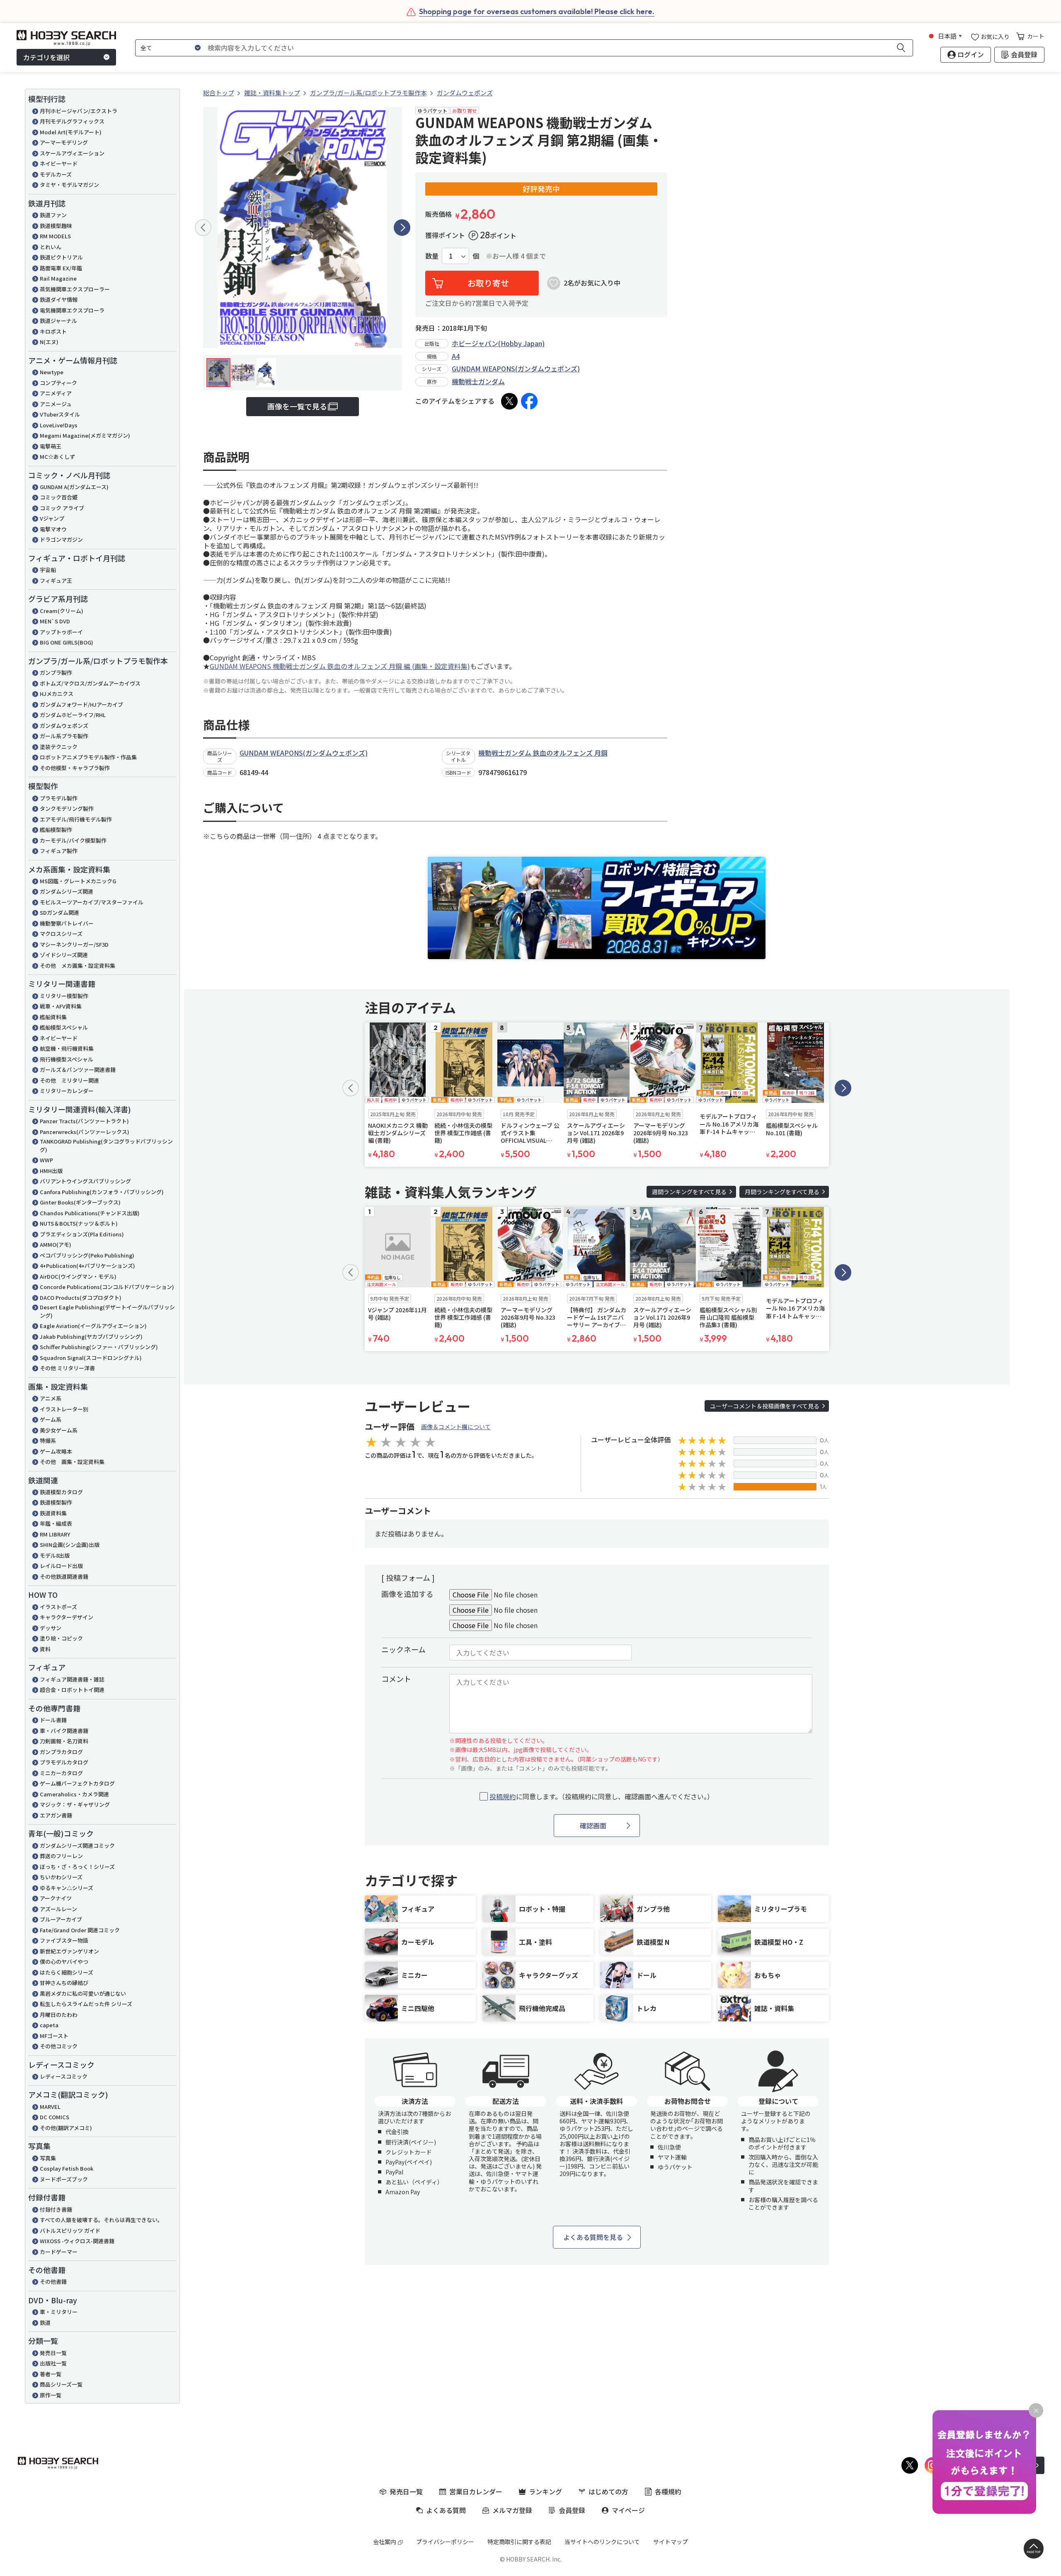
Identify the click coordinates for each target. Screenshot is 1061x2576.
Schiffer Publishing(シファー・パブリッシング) (99, 1347)
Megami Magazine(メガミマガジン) (85, 435)
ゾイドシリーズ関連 (64, 955)
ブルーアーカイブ (61, 1919)
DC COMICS (55, 2117)
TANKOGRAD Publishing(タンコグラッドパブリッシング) (106, 1145)
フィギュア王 (56, 580)
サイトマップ (671, 2542)
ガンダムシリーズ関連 (67, 891)
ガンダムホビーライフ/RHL (73, 715)
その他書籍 (53, 2282)
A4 (456, 356)
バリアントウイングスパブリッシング (85, 1181)
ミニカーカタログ (61, 1773)
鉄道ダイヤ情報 (59, 299)
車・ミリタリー (59, 2312)
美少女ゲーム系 (59, 1430)
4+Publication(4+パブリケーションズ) (87, 1266)
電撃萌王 (51, 446)
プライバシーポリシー (445, 2542)
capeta (49, 2025)
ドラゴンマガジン (61, 539)
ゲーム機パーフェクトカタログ (77, 1783)
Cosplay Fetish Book (67, 2168)
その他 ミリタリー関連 (69, 1080)
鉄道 (45, 2323)
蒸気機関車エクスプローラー (75, 289)
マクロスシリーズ (61, 934)
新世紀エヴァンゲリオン (69, 1951)
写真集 (48, 2158)
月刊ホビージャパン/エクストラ (79, 111)
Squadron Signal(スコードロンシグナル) (91, 1358)
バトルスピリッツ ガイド (70, 2231)
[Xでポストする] (509, 401)
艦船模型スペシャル (64, 1027)
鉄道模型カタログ (61, 1492)
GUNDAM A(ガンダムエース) (74, 487)
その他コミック (59, 2046)
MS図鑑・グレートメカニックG (78, 881)
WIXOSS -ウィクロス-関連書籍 (77, 2241)
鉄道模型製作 (56, 1502)
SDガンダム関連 (59, 912)
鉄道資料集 (53, 1513)
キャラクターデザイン (67, 1617)
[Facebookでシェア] (529, 401)
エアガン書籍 (56, 1815)
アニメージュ (56, 404)
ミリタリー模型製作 (64, 996)
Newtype (52, 372)
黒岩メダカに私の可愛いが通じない (83, 1993)
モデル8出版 (55, 1555)
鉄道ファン (53, 215)
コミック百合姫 (59, 497)
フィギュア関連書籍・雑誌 (72, 1679)
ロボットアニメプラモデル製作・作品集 (88, 757)
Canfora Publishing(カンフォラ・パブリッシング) (102, 1192)
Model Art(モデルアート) (71, 132)
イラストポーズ (58, 1607)
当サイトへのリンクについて (602, 2542)
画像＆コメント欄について (456, 1427)
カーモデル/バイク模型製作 (73, 840)
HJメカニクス (57, 694)
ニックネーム (403, 1649)
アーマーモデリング (64, 142)
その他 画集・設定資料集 (72, 1462)
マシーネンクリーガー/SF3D (74, 944)
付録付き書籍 (56, 2209)
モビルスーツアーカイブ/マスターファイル (92, 902)
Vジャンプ (52, 518)
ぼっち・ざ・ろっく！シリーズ (77, 1867)
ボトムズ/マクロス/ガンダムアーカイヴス (90, 683)
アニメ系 (51, 1398)
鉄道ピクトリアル (61, 257)
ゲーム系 (51, 1419)
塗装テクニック (59, 747)
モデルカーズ (56, 174)
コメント (396, 1679)
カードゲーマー (59, 2252)
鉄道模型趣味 (56, 226)
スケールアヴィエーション (72, 153)
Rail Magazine (58, 278)
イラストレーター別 (64, 1409)
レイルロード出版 (61, 1566)
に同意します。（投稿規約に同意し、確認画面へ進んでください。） (602, 1797)
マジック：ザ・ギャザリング (75, 1804)
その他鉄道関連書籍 (64, 1576)
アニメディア (56, 393)
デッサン (51, 1628)
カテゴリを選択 (46, 57)
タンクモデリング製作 (67, 808)
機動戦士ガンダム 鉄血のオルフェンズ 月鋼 (543, 753)
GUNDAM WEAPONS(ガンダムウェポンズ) (516, 368)
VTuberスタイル (60, 414)
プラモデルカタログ (64, 1762)
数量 (432, 256)
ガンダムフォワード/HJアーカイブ (81, 704)
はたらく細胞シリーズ (67, 1972)
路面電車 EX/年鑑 (61, 268)
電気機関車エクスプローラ (72, 310)
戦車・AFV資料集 (61, 1006)
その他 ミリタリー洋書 (67, 1368)
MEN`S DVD (55, 621)
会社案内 (385, 2542)
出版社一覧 (53, 2363)
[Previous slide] (203, 228)
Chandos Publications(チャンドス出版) (90, 1213)
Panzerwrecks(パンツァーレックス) (85, 1132)
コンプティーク (58, 383)
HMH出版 (51, 1171)
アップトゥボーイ (61, 632)
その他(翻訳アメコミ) (66, 2128)
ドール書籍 (53, 1720)
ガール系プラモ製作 (64, 736)
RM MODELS (55, 236)
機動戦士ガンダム (478, 381)
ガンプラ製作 (56, 672)
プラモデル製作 (59, 798)
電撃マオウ (53, 529)
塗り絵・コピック (61, 1638)
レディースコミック (64, 2076)
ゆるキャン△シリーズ (67, 1888)
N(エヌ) (49, 342)
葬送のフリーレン (61, 1856)
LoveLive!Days (59, 425)
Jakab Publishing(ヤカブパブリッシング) (91, 1336)
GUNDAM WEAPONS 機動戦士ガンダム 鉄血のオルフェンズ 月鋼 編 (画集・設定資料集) (340, 666)
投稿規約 (503, 1796)
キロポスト (53, 331)
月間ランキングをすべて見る (782, 1192)
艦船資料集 (53, 1017)
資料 (45, 1649)
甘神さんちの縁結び (64, 1983)
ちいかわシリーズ (61, 1877)
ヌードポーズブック (64, 2179)
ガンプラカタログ (61, 1752)
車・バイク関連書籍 (64, 1731)
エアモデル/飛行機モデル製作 (76, 819)
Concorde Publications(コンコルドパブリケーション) (107, 1287)
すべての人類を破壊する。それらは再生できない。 (101, 2220)
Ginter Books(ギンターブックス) (80, 1202)
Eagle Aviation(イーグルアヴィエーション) (93, 1326)
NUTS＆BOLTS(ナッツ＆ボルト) (79, 1223)
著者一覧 (51, 2374)
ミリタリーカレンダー (67, 1091)
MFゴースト (54, 2036)
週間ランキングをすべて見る (689, 1192)
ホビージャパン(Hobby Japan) (498, 343)
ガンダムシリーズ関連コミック (77, 1845)
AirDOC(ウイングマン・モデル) (78, 1276)
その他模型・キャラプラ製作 (75, 768)
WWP (46, 1160)
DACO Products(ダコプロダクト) (81, 1298)
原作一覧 (51, 2395)
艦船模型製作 (56, 830)
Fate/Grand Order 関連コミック (80, 1930)
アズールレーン (58, 1909)
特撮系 (48, 1441)
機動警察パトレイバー (67, 923)
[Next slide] (402, 228)
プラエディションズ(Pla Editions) (82, 1234)
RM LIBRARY (55, 1534)
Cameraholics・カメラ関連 (74, 1794)
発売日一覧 (53, 2353)
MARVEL (50, 2107)
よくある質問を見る (593, 2237)
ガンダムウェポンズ (64, 726)
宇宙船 (48, 570)
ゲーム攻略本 (56, 1451)
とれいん (51, 247)
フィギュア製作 (59, 851)
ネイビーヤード (59, 164)
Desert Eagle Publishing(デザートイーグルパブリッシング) (107, 1311)
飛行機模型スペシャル (67, 1059)
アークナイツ (56, 1898)
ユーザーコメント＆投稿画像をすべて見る (765, 1406)
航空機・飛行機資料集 (67, 1048)
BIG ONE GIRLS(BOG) (67, 642)
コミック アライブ (62, 508)
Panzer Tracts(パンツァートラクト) (84, 1121)
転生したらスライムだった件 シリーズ (86, 2004)
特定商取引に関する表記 (519, 2542)
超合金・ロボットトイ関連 (72, 1690)
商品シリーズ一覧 (61, 2384)
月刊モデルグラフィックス (72, 121)
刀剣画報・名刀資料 (64, 1741)
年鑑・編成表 (56, 1523)
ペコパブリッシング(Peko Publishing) (87, 1255)
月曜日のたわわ (59, 2015)
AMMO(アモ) (56, 1244)
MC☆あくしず (57, 457)
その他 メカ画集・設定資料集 (78, 966)
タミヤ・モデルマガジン (69, 185)
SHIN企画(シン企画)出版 (70, 1545)
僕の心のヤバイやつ (64, 1962)
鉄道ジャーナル (58, 321)
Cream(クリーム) (62, 611)
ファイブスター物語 (64, 1940)
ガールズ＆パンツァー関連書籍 (78, 1070)
